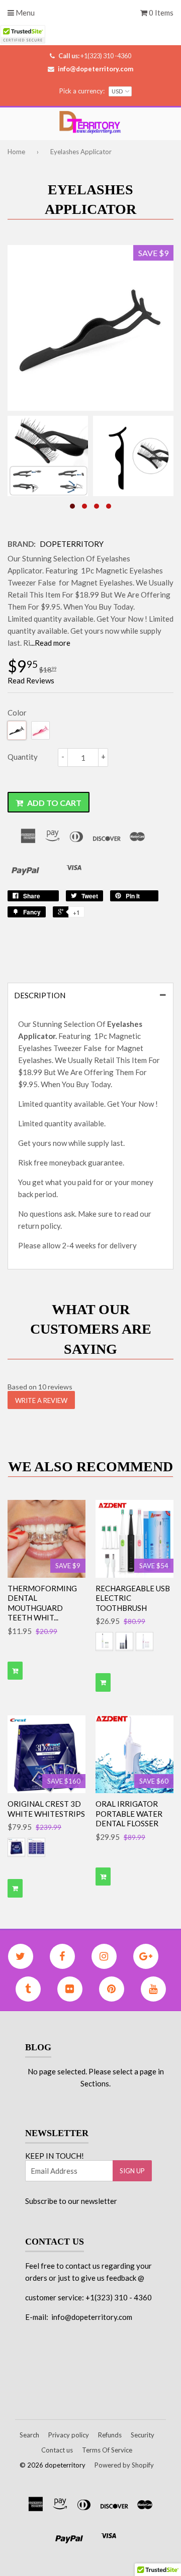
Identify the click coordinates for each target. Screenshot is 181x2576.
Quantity (23, 757)
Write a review (41, 1400)
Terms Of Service (107, 2450)
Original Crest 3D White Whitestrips (46, 1809)
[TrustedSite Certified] (23, 34)
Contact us (57, 2450)
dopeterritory (72, 544)
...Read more (50, 643)
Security (143, 2435)
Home (16, 152)
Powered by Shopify (124, 2465)
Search (29, 2435)
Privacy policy (69, 2435)
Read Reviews (31, 680)
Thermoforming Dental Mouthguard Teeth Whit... (42, 1603)
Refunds (110, 2435)
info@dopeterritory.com (96, 69)
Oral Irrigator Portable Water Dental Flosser (129, 1813)
